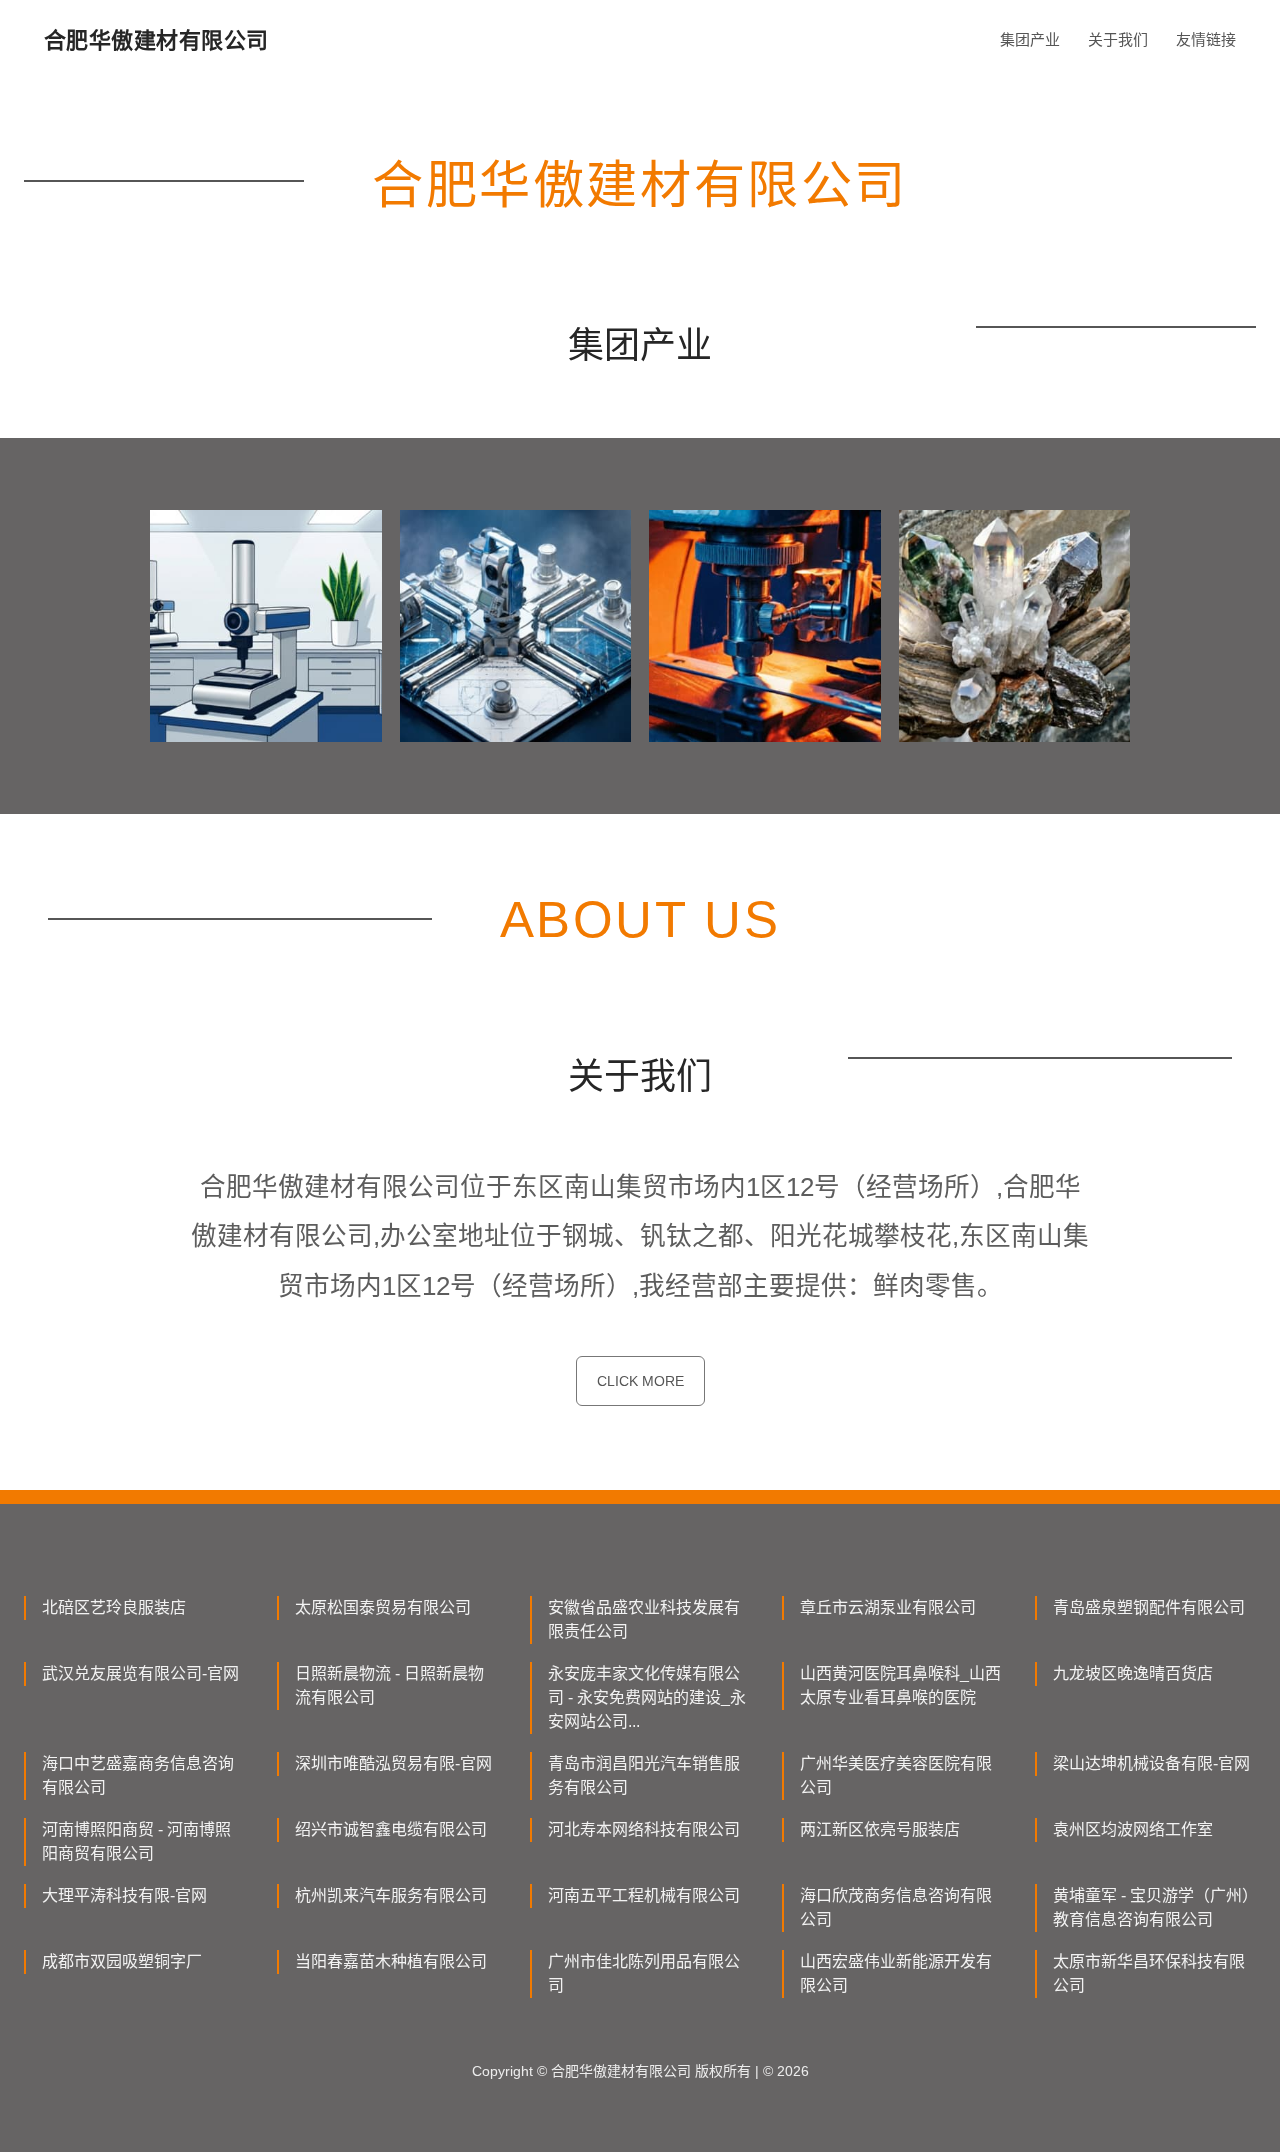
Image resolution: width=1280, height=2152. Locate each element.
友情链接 (1206, 39)
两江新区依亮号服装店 (880, 1829)
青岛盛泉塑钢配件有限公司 (1149, 1607)
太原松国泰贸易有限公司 (383, 1607)
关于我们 (1118, 39)
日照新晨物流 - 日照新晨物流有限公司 (389, 1685)
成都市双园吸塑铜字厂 (122, 1961)
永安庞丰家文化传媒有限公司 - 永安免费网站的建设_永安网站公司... (647, 1697)
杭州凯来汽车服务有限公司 (391, 1895)
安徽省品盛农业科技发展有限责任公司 (644, 1619)
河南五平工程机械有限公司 (644, 1895)
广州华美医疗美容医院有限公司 (896, 1775)
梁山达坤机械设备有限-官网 (1151, 1763)
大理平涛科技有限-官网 (124, 1895)
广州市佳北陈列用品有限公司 (644, 1973)
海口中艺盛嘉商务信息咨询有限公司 (138, 1775)
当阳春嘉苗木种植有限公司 (391, 1961)
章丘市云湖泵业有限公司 (888, 1607)
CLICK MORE (640, 1381)
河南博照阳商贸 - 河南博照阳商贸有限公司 (136, 1841)
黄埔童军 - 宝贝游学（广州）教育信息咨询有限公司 (1151, 1907)
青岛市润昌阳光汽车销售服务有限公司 (644, 1775)
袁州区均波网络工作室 (1133, 1829)
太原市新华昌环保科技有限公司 (1149, 1973)
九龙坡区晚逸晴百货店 (1133, 1673)
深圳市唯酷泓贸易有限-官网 (393, 1763)
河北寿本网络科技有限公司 (644, 1829)
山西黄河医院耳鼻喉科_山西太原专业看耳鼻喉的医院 (900, 1685)
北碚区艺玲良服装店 (114, 1607)
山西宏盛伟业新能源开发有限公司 (896, 1973)
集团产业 (1030, 39)
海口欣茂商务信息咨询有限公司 (896, 1907)
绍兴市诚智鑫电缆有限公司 (391, 1829)
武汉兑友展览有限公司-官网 (140, 1673)
